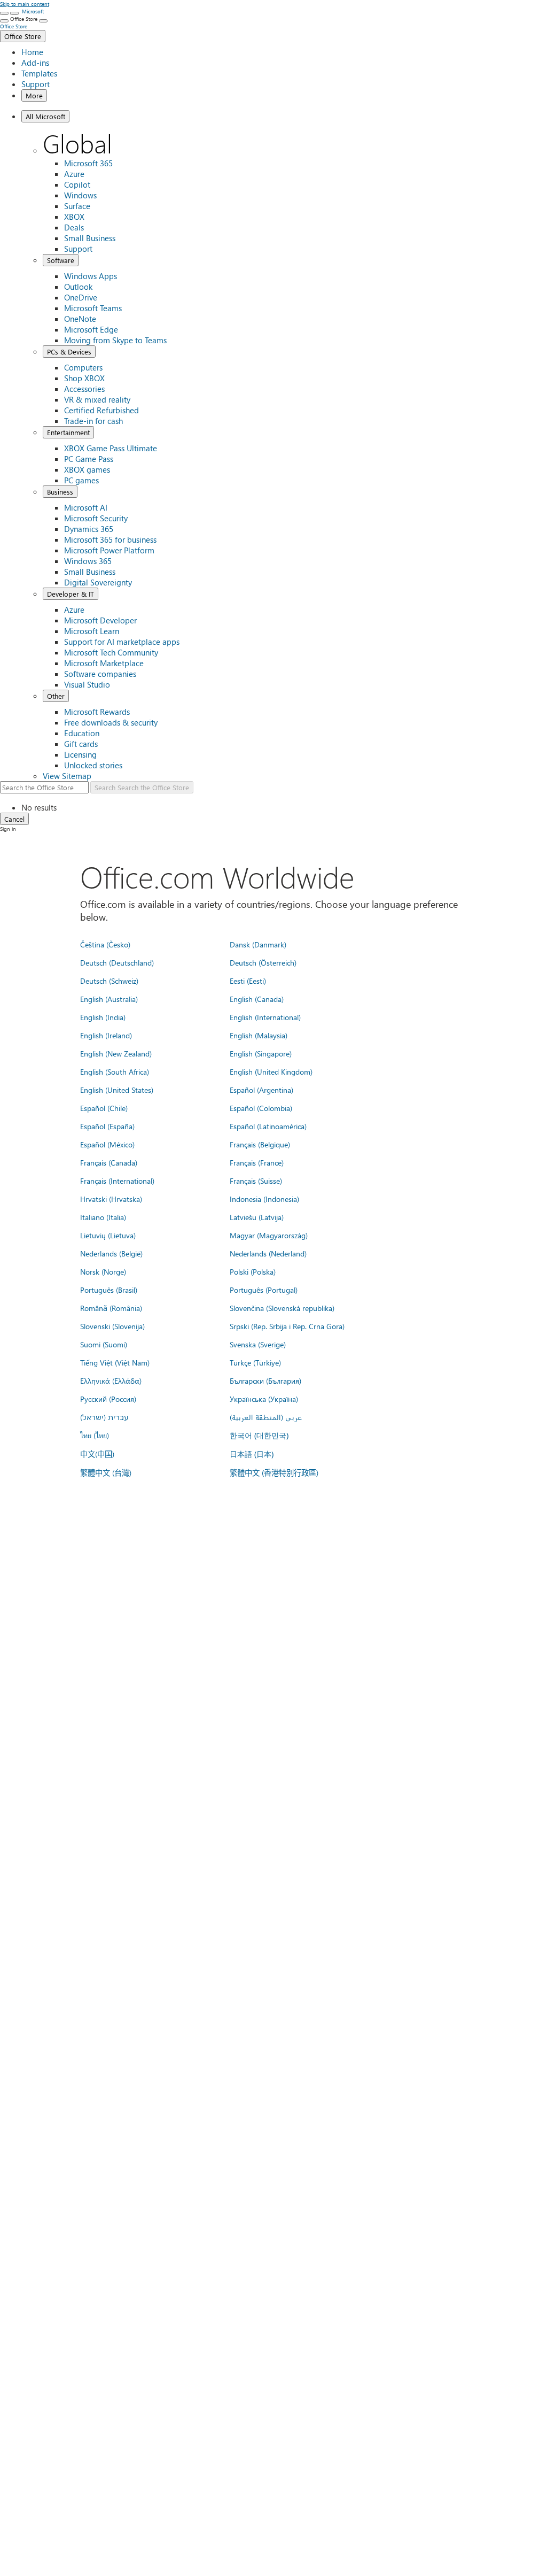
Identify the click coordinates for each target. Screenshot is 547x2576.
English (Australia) (109, 999)
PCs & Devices (69, 352)
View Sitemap (67, 776)
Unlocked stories (93, 765)
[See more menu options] (4, 21)
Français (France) (257, 1162)
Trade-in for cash (93, 421)
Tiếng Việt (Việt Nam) (115, 1362)
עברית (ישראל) (104, 1417)
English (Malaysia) (259, 1035)
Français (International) (117, 1181)
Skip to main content (25, 4)
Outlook (78, 287)
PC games (81, 480)
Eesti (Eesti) (248, 981)
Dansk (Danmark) (258, 944)
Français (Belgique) (260, 1144)
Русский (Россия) (108, 1399)
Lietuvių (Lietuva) (108, 1235)
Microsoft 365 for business (110, 539)
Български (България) (265, 1380)
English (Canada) (257, 999)
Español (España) (107, 1126)
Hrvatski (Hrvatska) (111, 1199)
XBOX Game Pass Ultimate (111, 448)
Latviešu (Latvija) (257, 1217)
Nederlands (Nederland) (268, 1253)
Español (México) (107, 1144)
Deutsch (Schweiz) (109, 981)
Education (82, 733)
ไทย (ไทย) (95, 1435)
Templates (39, 73)
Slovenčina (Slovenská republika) (282, 1308)
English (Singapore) (261, 1053)
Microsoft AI (86, 507)
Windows (80, 195)
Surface (77, 206)
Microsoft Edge (91, 329)
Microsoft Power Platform (109, 550)
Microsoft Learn (92, 631)
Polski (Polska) (253, 1271)
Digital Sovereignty (98, 582)
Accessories (84, 389)
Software (61, 260)
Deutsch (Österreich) (263, 962)
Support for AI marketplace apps (122, 642)
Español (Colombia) (261, 1108)
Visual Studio (87, 684)
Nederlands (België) (111, 1253)
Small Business (90, 238)
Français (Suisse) (256, 1181)
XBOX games (87, 469)
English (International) (265, 1017)
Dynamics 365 (89, 529)
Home (32, 52)
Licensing (80, 754)
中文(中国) (97, 1454)
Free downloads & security (111, 722)
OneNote (80, 319)
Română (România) (111, 1308)
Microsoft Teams (93, 308)
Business (60, 492)
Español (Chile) (104, 1108)
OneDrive (81, 297)
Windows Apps (91, 276)
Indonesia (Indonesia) (264, 1199)
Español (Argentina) (261, 1090)
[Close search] (14, 13)
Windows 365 (88, 561)
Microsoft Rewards (97, 712)
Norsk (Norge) (103, 1271)
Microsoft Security (96, 518)
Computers (83, 367)
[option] (284, 807)
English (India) (103, 1017)
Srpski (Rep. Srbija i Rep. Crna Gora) (287, 1326)
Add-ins (35, 63)
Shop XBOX (84, 378)
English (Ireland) (106, 1035)
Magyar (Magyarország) (269, 1235)
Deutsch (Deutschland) (117, 962)
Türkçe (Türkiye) (255, 1362)
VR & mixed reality (97, 399)
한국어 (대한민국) (259, 1435)
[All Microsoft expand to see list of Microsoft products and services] (4, 13)
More (34, 95)
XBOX (74, 217)
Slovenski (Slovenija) (112, 1326)
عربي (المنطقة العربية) (266, 1417)
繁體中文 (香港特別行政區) (274, 1472)
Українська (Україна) (264, 1399)
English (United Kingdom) (271, 1071)
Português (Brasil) (109, 1290)
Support (36, 84)
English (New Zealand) (116, 1053)
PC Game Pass (89, 459)
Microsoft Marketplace (104, 663)
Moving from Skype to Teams (115, 340)
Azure (74, 174)
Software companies (100, 674)
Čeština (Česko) (105, 944)
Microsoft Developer (100, 620)
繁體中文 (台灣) (106, 1472)
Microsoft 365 (88, 163)
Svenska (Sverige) (258, 1344)
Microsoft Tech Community (111, 652)
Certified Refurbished (101, 410)
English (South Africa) (115, 1071)
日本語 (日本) (252, 1454)
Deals (74, 227)
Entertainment (68, 432)
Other (56, 696)
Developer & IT (71, 594)
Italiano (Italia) (103, 1217)
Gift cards (81, 744)
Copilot (77, 184)
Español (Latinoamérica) (268, 1126)
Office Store (23, 36)
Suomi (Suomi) (104, 1344)
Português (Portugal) (264, 1290)
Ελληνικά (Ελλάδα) (111, 1380)
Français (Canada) (109, 1162)
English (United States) (117, 1090)
